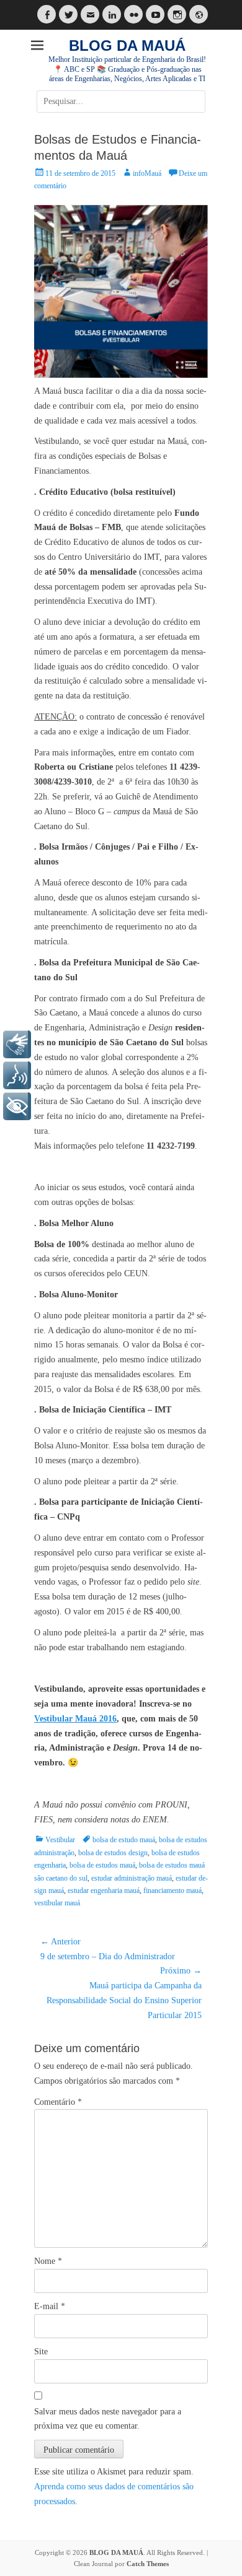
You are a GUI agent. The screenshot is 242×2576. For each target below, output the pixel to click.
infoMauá (147, 173)
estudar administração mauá (132, 1878)
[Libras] (17, 1044)
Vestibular (60, 1840)
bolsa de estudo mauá (124, 1840)
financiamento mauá (173, 1891)
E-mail (50, 2306)
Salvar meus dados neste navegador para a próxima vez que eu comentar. (108, 2419)
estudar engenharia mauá (104, 1891)
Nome (48, 2261)
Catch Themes (148, 2564)
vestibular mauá (57, 1903)
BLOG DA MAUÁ (127, 46)
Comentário (58, 2102)
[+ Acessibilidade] (17, 1106)
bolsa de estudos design (113, 1853)
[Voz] (17, 1075)
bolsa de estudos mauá (102, 1865)
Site (41, 2352)
